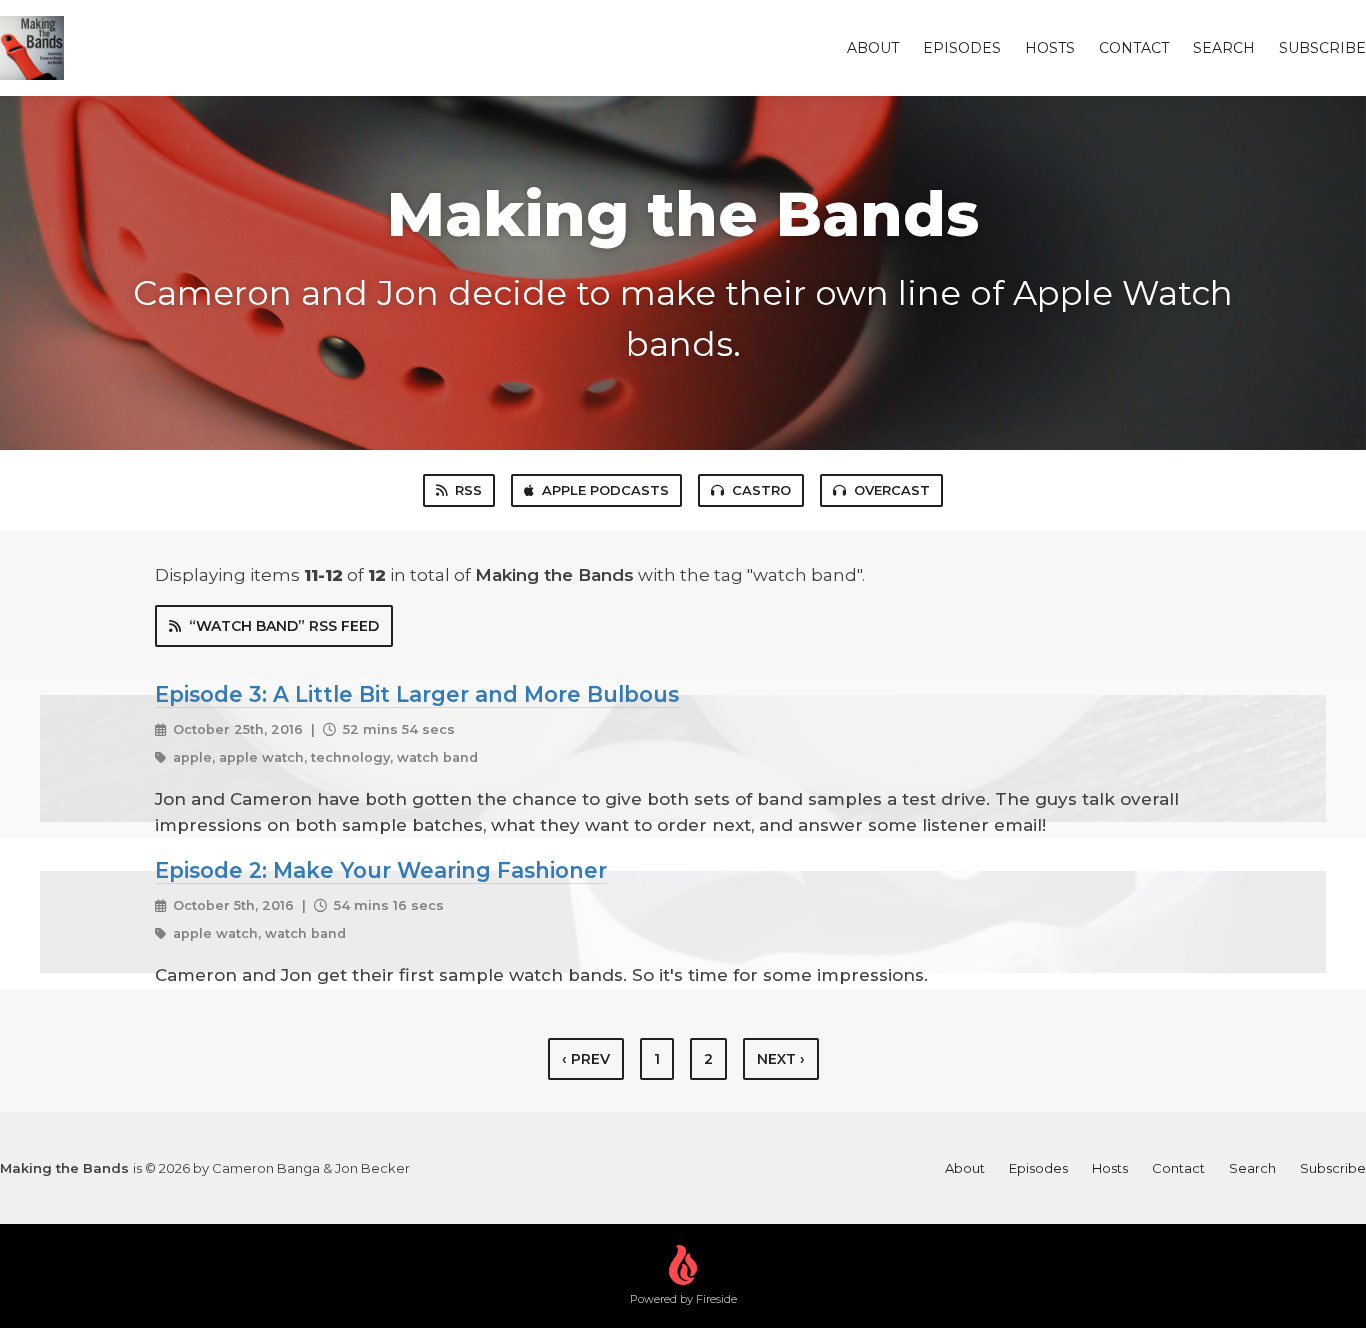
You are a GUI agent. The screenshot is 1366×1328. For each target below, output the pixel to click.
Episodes (962, 48)
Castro (761, 490)
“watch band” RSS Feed (284, 626)
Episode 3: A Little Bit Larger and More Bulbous (417, 694)
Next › (781, 1059)
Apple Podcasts (605, 490)
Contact (1134, 48)
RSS (468, 490)
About (873, 48)
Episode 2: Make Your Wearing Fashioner (381, 870)
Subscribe (1322, 48)
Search (1224, 48)
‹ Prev (586, 1059)
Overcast (892, 490)
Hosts (1050, 48)
